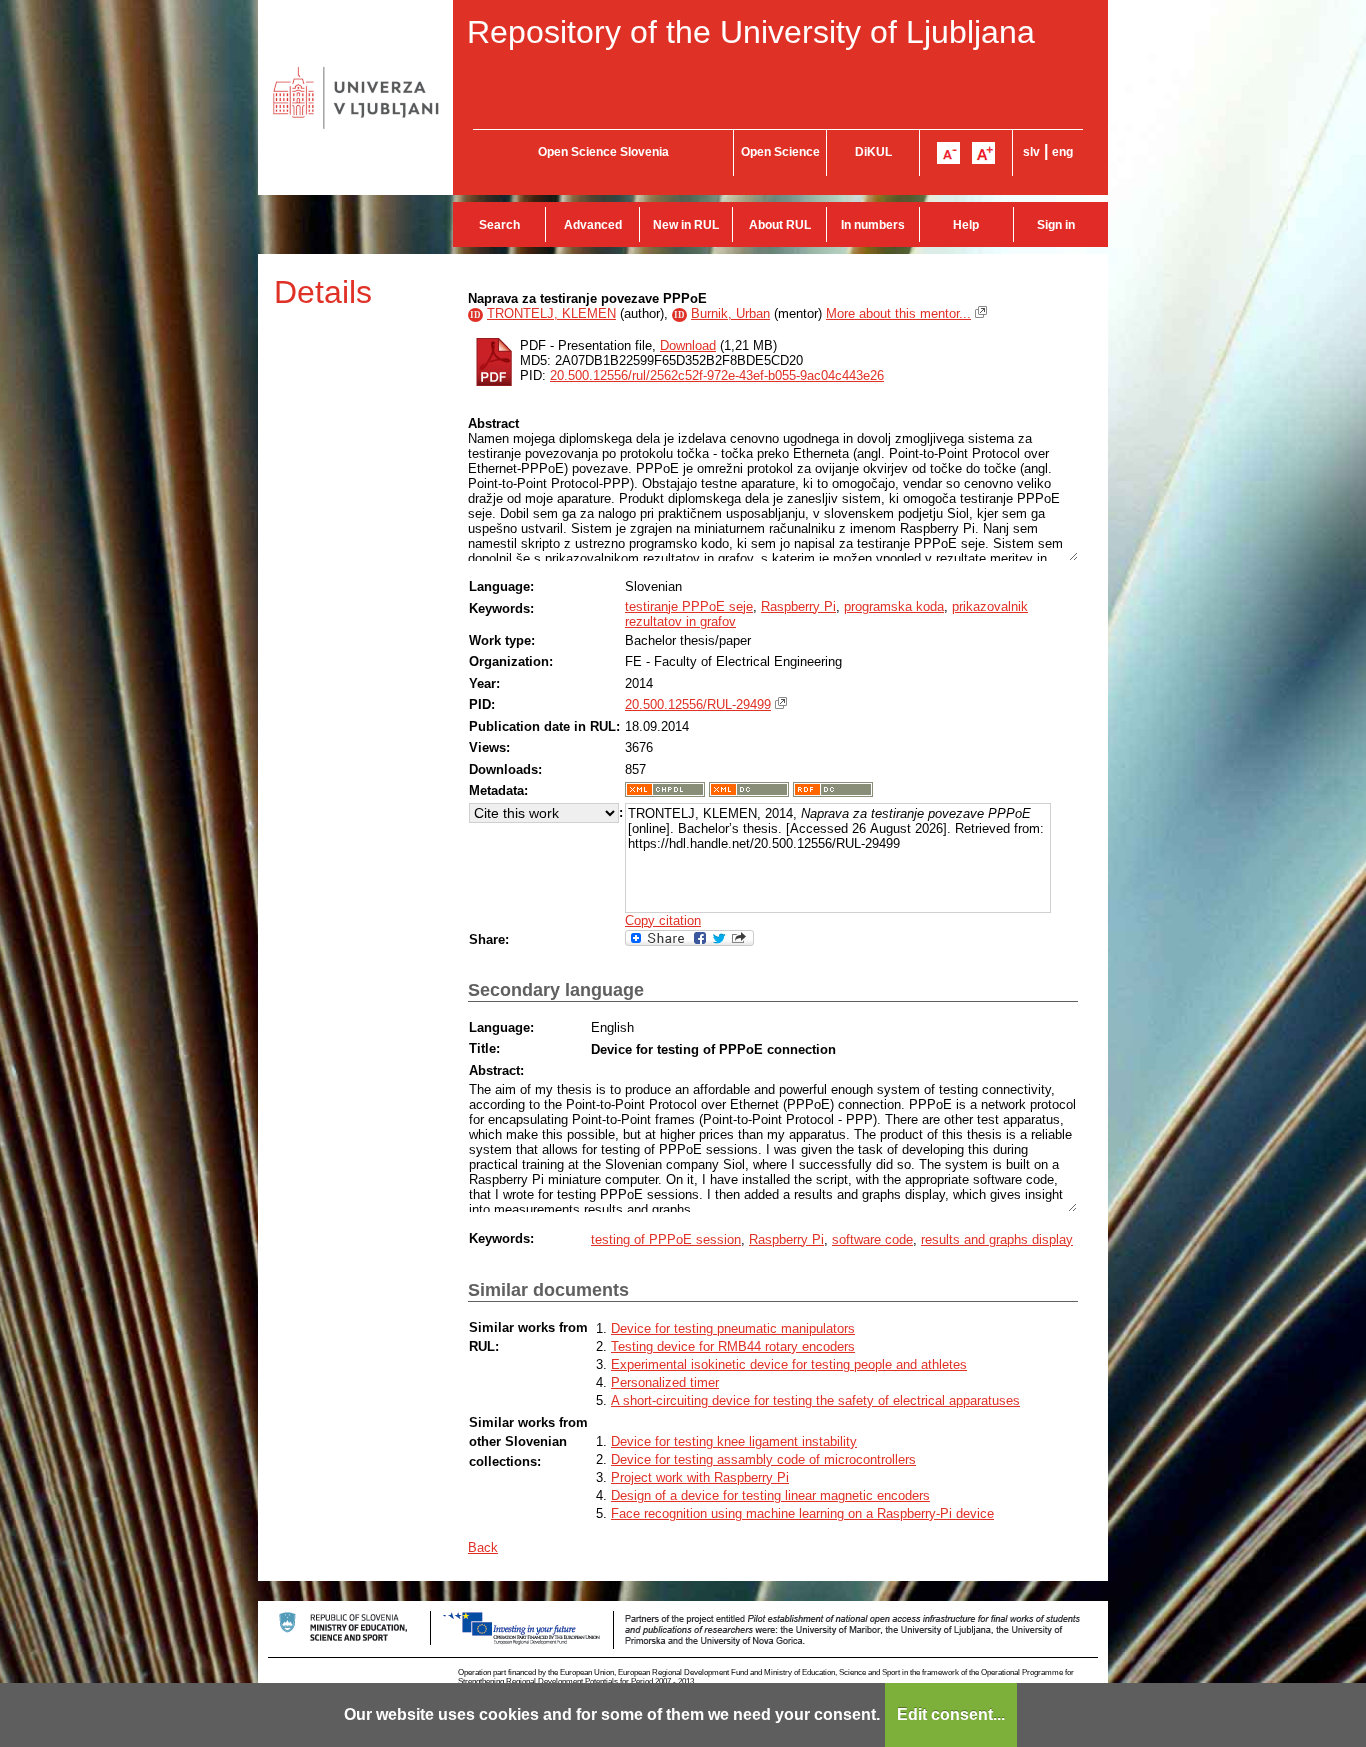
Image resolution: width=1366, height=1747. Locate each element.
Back (483, 1547)
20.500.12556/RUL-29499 (698, 704)
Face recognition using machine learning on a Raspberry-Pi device (802, 1513)
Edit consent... (951, 1714)
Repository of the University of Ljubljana (751, 32)
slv (1031, 152)
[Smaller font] (948, 153)
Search (499, 225)
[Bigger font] (983, 153)
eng (1062, 152)
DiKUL (873, 152)
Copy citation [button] (663, 920)
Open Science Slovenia (603, 152)
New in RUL (686, 225)
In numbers (873, 225)
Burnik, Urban (730, 313)
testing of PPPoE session (666, 1239)
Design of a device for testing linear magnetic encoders (770, 1495)
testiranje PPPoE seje (689, 606)
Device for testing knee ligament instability (734, 1441)
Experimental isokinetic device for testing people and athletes (789, 1364)
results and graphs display (997, 1239)
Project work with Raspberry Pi (700, 1477)
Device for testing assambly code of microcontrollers (763, 1459)
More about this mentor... (898, 313)
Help (966, 225)
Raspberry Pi (798, 606)
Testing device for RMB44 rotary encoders (733, 1346)
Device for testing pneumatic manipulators (733, 1328)
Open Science (780, 152)
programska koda (894, 606)
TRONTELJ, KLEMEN (551, 313)
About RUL (780, 225)
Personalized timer (665, 1382)
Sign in (1056, 225)
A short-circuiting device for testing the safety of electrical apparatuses (815, 1400)
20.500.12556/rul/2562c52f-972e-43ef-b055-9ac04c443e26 (717, 375)
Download (688, 345)
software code (872, 1239)
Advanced (593, 225)
